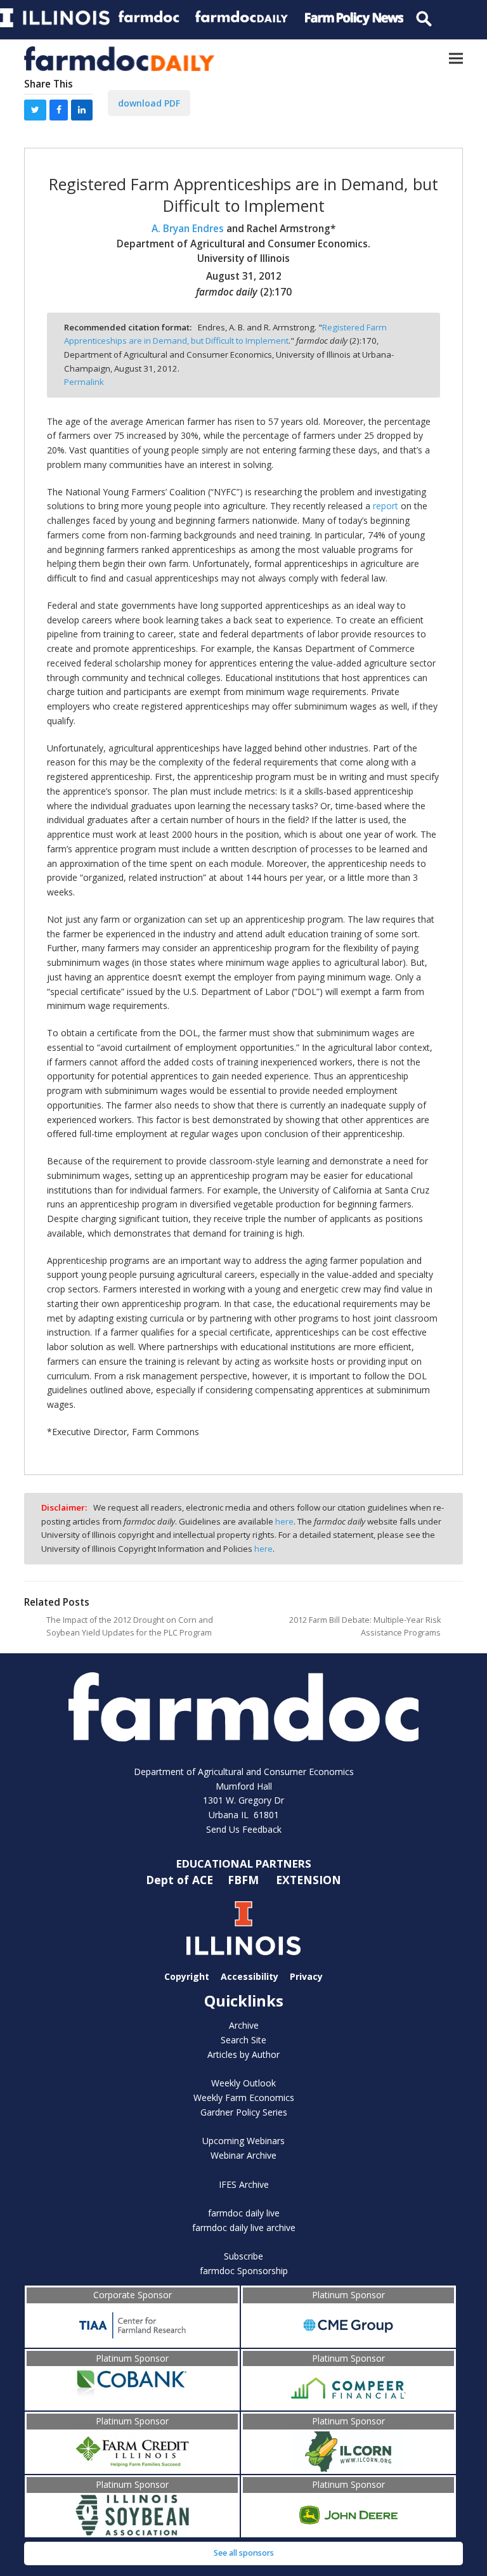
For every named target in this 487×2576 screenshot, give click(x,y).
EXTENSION (308, 1880)
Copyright (187, 1976)
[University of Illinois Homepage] (243, 1928)
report (386, 506)
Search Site (243, 2040)
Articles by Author (243, 2054)
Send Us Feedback (244, 1829)
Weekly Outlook (243, 2083)
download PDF (149, 103)
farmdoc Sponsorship (244, 2271)
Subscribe (243, 2256)
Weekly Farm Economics (244, 2098)
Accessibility (250, 1976)
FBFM (245, 1880)
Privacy (306, 1976)
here (284, 1521)
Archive (244, 2025)
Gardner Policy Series (244, 2112)
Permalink (84, 382)
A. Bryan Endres (189, 229)
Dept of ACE (181, 1880)
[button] (456, 59)
